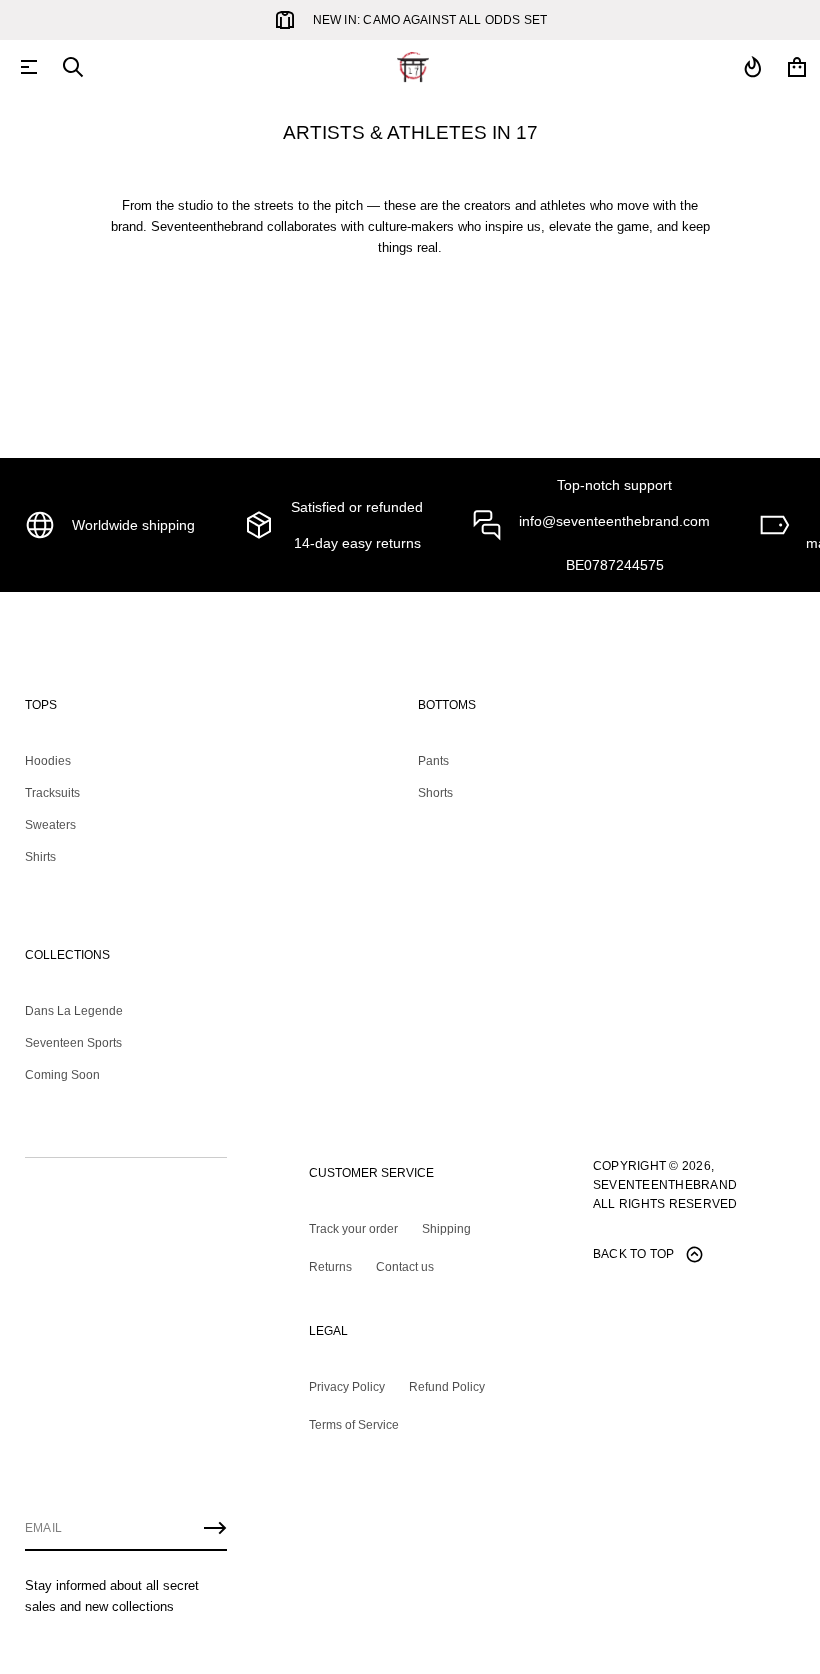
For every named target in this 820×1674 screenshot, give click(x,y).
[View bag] (797, 67)
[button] (73, 67)
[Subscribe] (215, 1528)
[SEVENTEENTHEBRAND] (413, 67)
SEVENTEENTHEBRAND (665, 1185)
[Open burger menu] (29, 67)
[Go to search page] (73, 67)
